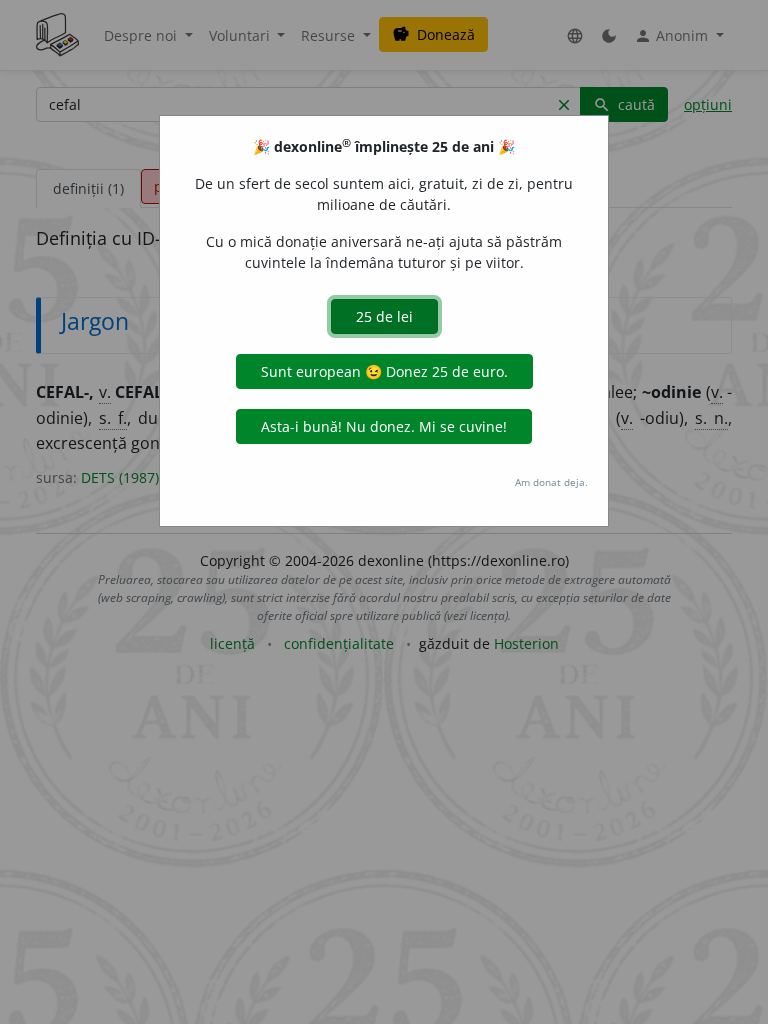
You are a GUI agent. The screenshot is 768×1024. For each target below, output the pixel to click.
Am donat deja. (551, 482)
